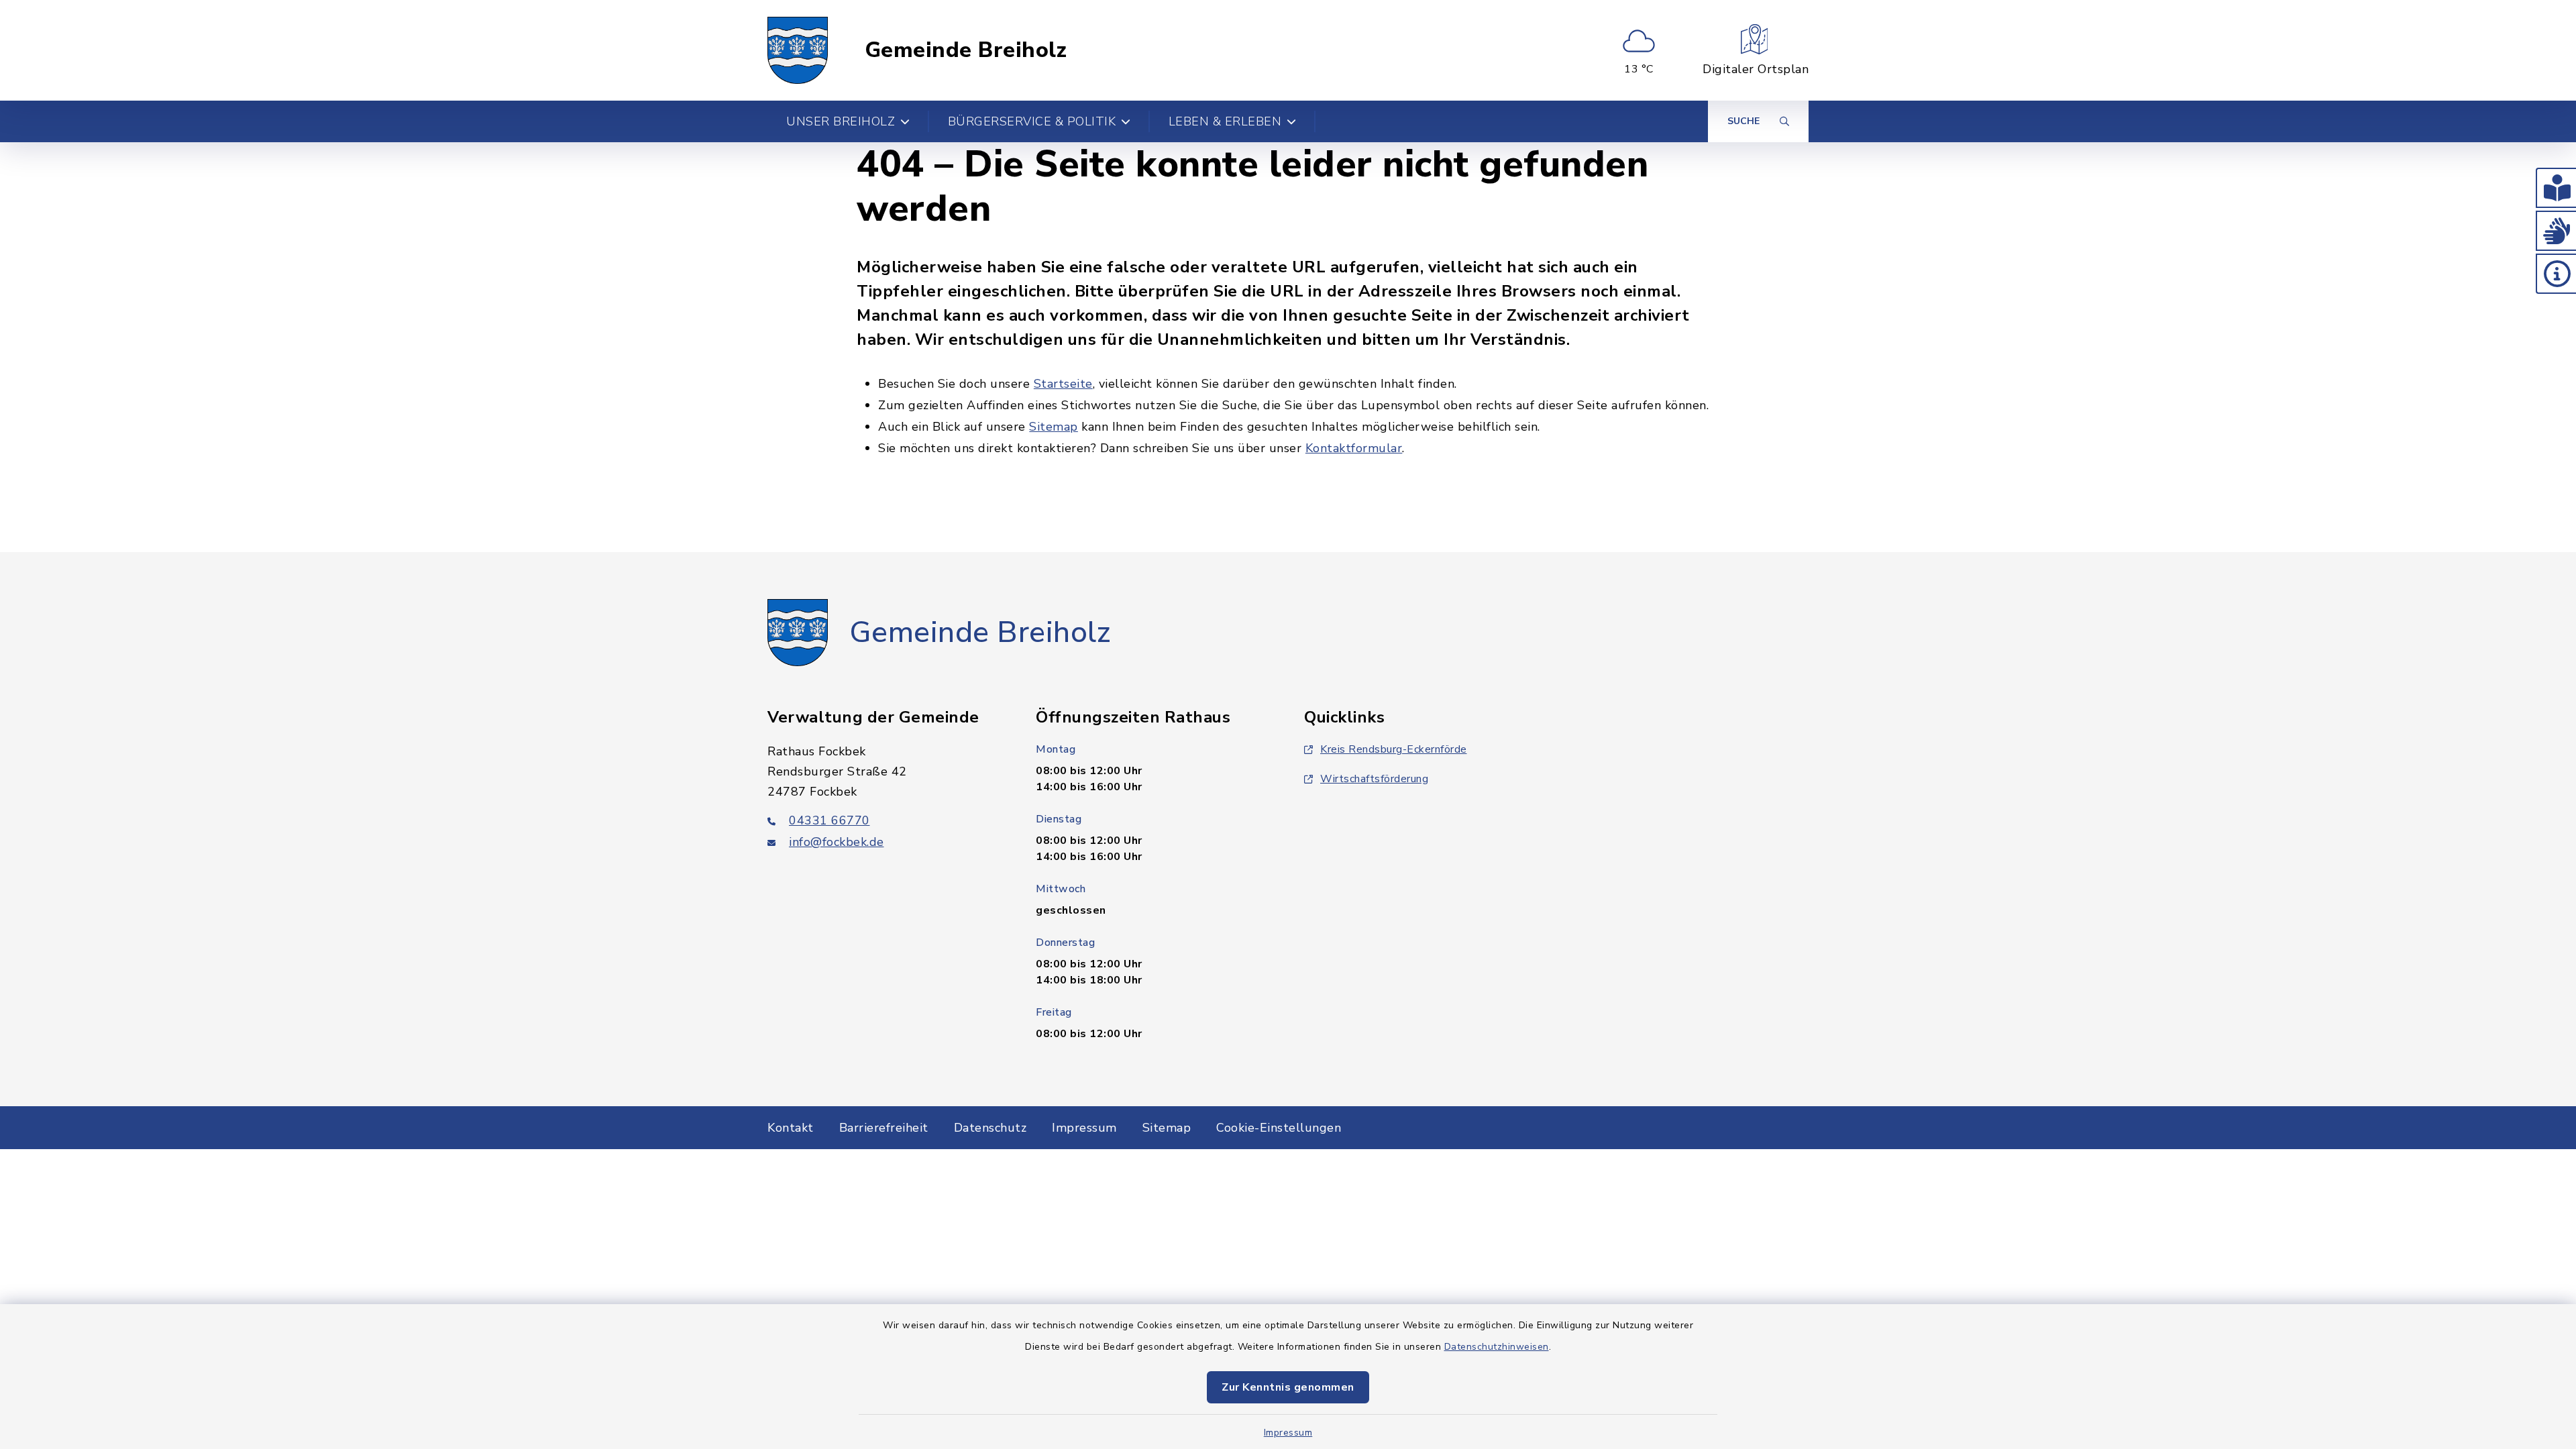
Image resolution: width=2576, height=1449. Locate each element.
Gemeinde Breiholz (966, 50)
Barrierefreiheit (884, 1128)
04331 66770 (829, 820)
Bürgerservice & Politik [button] (1032, 121)
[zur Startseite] (798, 50)
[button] (2556, 188)
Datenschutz (990, 1128)
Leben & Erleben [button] (1225, 121)
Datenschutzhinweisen (1497, 1347)
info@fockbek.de (837, 842)
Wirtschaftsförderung (1374, 779)
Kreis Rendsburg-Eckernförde (1394, 749)
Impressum (1288, 1433)
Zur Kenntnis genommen (1288, 1387)
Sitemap (1054, 427)
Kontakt (791, 1128)
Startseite (1063, 384)
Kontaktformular (1354, 448)
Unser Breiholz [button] (841, 121)
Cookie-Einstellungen (1279, 1128)
